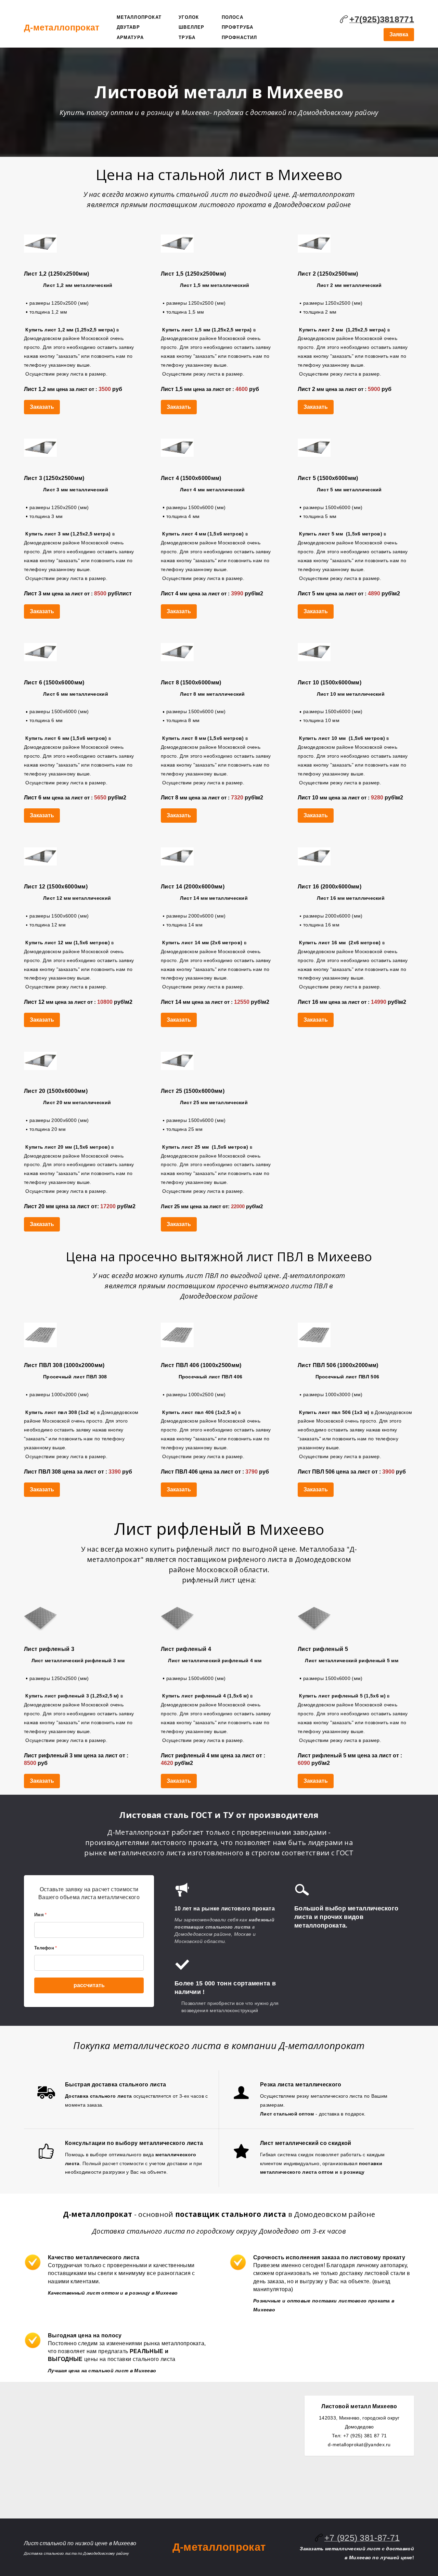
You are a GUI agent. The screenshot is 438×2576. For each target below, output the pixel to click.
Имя (40, 1915)
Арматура (130, 37)
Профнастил (240, 37)
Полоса (233, 17)
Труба (187, 37)
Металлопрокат (139, 17)
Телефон (46, 1948)
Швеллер (191, 27)
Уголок (189, 17)
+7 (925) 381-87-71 (362, 2538)
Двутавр (128, 27)
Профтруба (238, 27)
